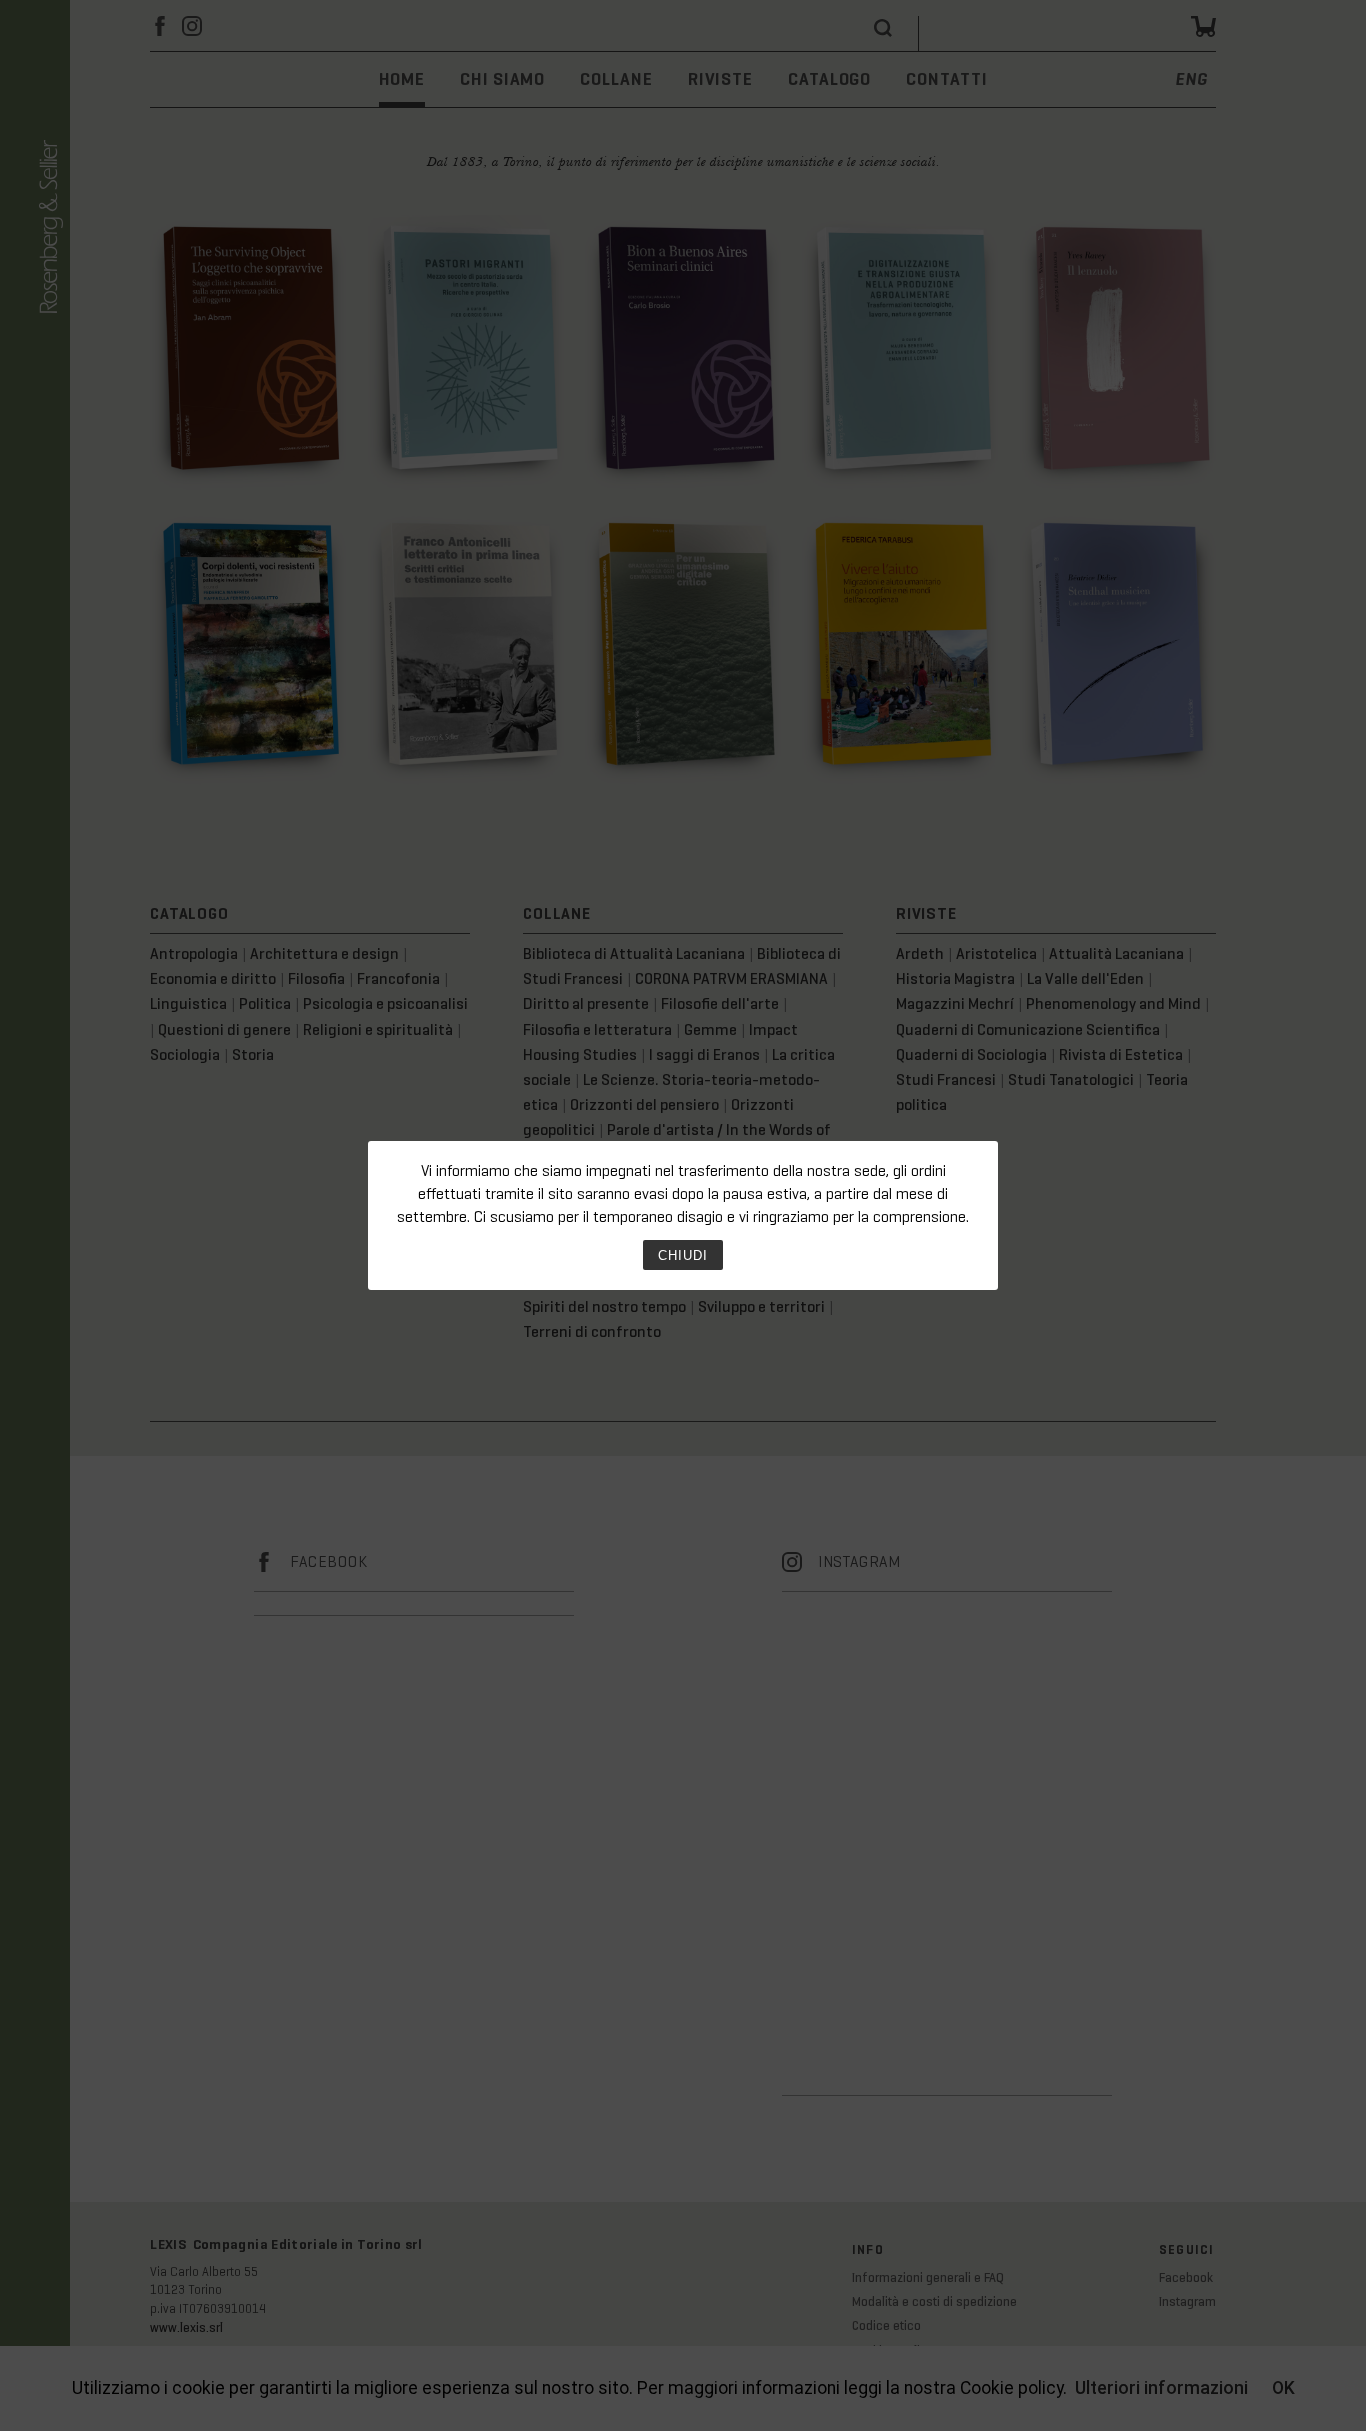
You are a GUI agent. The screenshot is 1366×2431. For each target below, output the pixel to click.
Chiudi (683, 1255)
